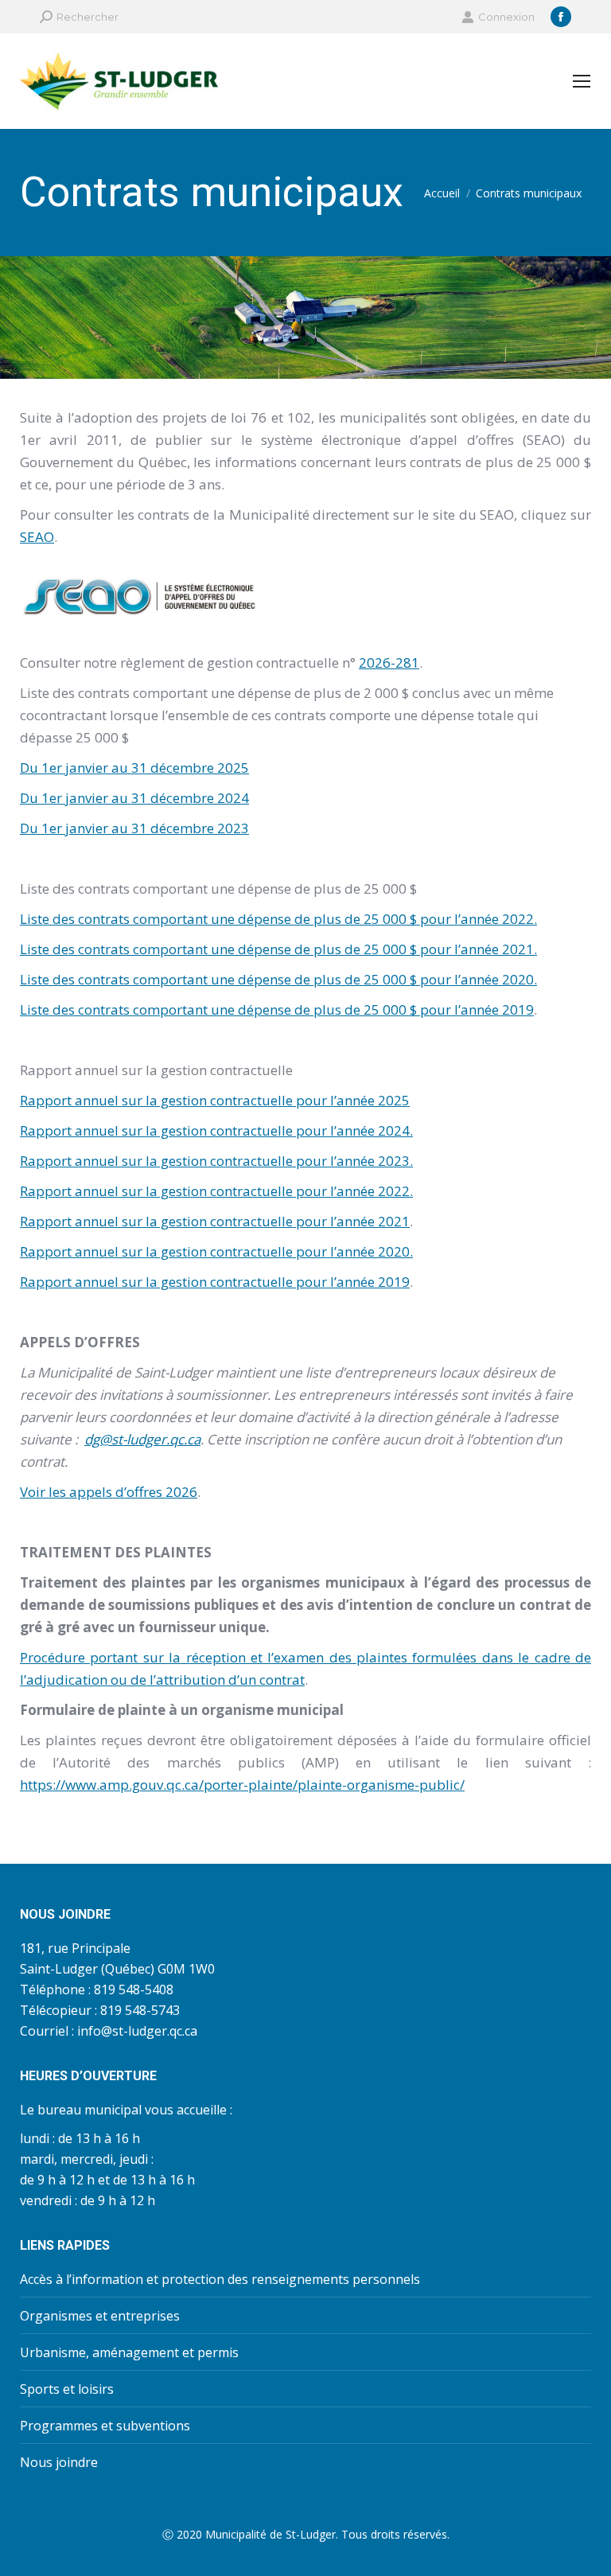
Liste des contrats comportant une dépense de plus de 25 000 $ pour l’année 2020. (278, 979)
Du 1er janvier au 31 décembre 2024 (134, 798)
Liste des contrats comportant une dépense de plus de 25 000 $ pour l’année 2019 (277, 1009)
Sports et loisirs (67, 2389)
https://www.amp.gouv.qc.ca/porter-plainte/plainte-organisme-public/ (242, 1785)
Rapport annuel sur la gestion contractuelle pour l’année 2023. (216, 1161)
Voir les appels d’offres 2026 (109, 1492)
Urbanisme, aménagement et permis (129, 2352)
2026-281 (389, 663)
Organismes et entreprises (100, 2316)
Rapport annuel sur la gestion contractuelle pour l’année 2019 (215, 1282)
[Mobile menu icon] (582, 81)
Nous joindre (59, 2462)
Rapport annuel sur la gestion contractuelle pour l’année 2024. (216, 1130)
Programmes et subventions (105, 2426)
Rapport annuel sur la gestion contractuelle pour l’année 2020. (216, 1251)
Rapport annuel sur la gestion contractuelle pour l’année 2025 (215, 1100)
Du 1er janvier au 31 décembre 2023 (134, 828)
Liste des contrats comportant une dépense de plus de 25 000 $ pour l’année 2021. (278, 949)
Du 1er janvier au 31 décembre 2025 (134, 768)
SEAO (37, 537)
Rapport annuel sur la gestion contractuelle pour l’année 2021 (215, 1221)
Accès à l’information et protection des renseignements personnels (220, 2279)
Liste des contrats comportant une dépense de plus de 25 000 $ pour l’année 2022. (278, 919)
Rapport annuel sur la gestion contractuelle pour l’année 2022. (216, 1191)
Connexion (506, 17)
